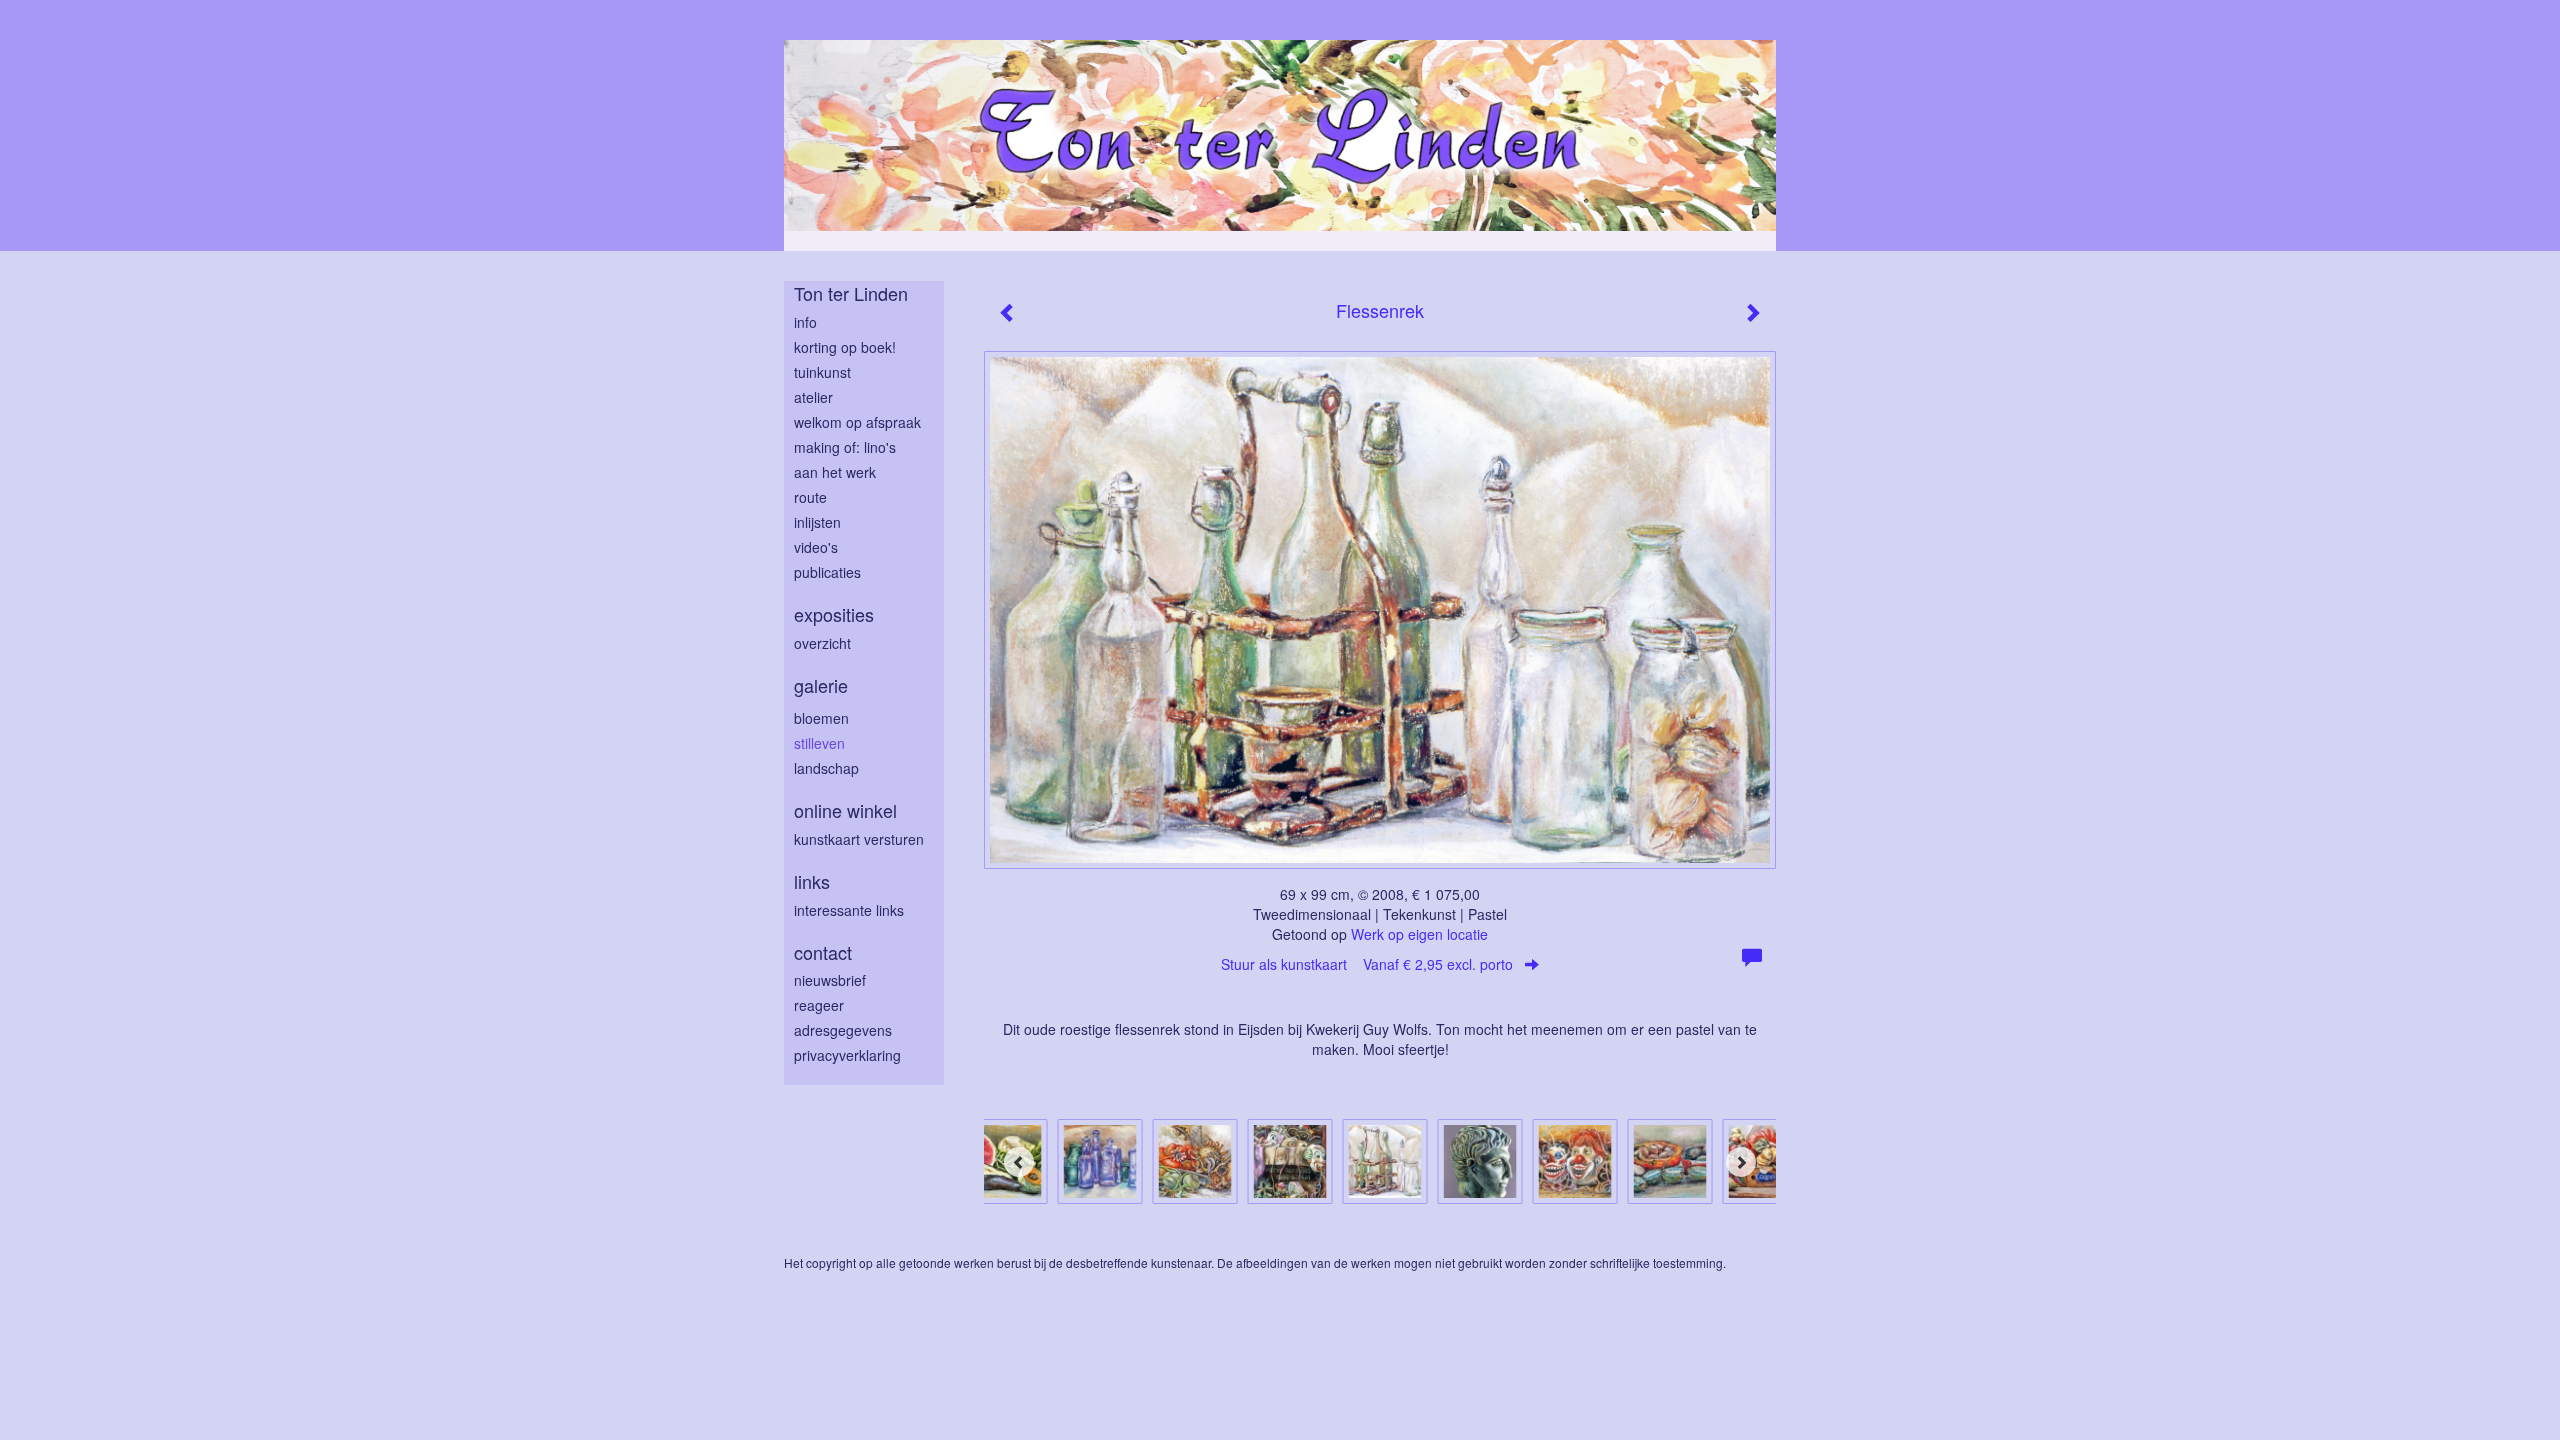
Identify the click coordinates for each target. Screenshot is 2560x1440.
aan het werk (835, 472)
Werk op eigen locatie (1419, 934)
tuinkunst (822, 372)
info (805, 322)
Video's (816, 547)
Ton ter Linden (851, 293)
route (810, 497)
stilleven (819, 743)
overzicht (822, 643)
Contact (823, 952)
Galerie (821, 685)
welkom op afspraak (857, 422)
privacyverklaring (847, 1055)
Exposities (834, 614)
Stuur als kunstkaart (1367, 964)
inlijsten (817, 522)
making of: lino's (845, 447)
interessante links (849, 910)
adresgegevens (843, 1030)
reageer (819, 1005)
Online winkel (845, 810)
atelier (813, 397)
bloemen (821, 718)
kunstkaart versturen (859, 839)
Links (812, 881)
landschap (826, 768)
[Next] (1741, 1162)
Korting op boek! (845, 347)
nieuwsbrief (830, 980)
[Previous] (1019, 1162)
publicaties (827, 572)
